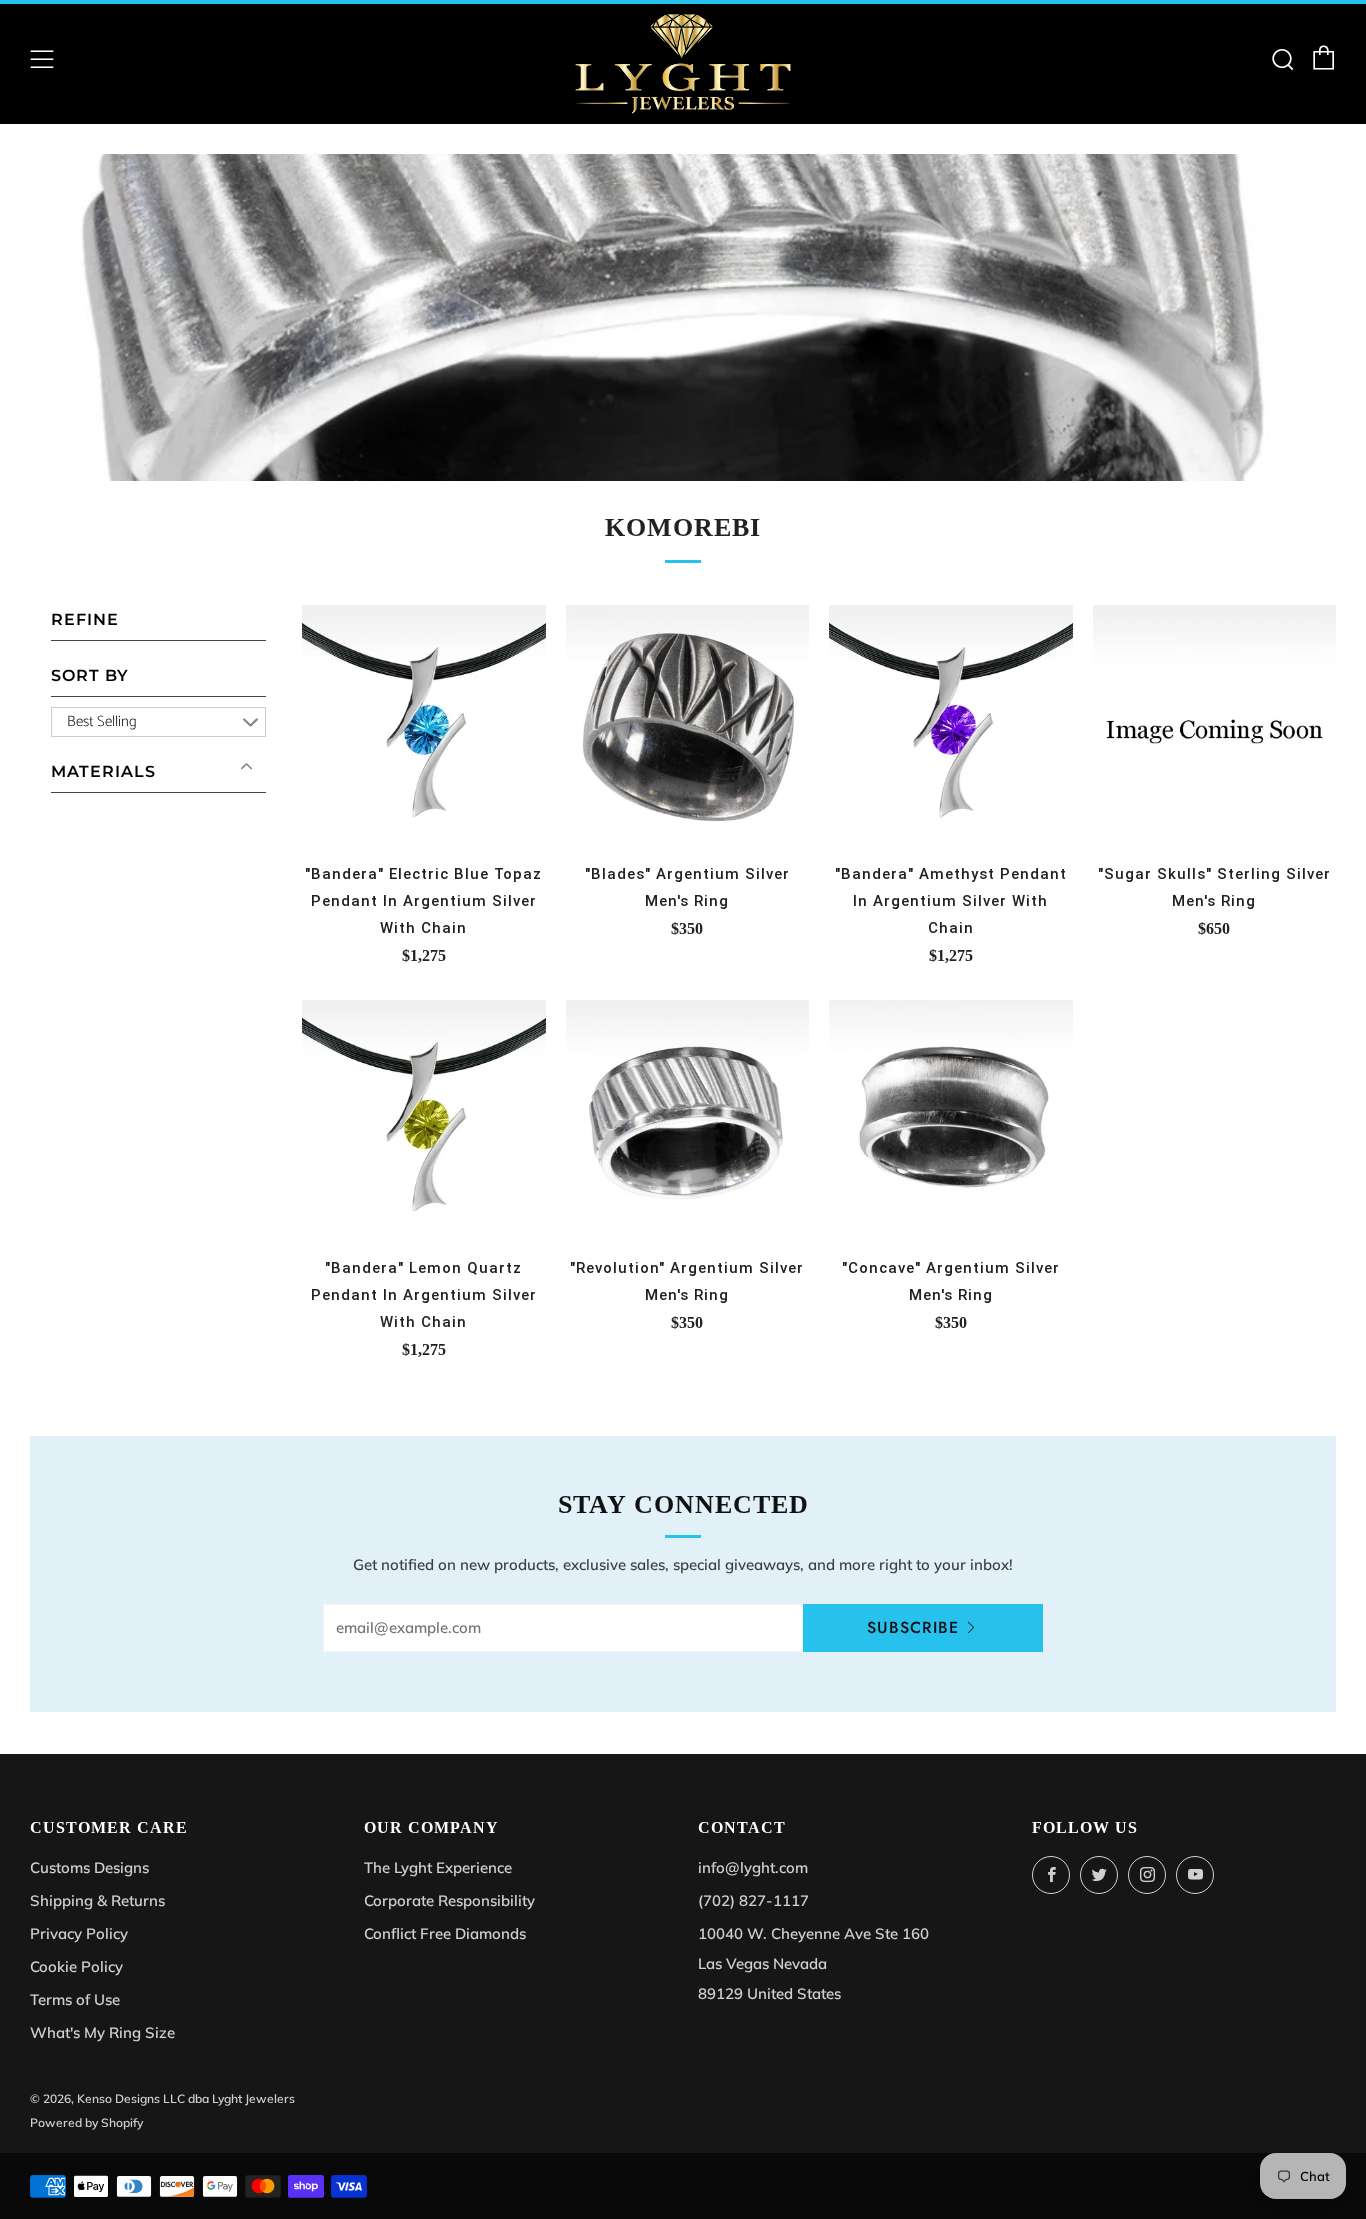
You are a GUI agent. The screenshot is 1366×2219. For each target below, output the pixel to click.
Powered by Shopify (86, 2122)
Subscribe (913, 1627)
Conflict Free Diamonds (445, 1933)
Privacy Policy (79, 1933)
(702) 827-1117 (753, 1900)
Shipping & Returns (97, 1900)
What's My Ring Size (102, 2032)
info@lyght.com (753, 1867)
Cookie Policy (76, 1966)
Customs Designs (89, 1867)
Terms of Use (75, 1999)
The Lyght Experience (438, 1867)
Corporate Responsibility (449, 1900)
